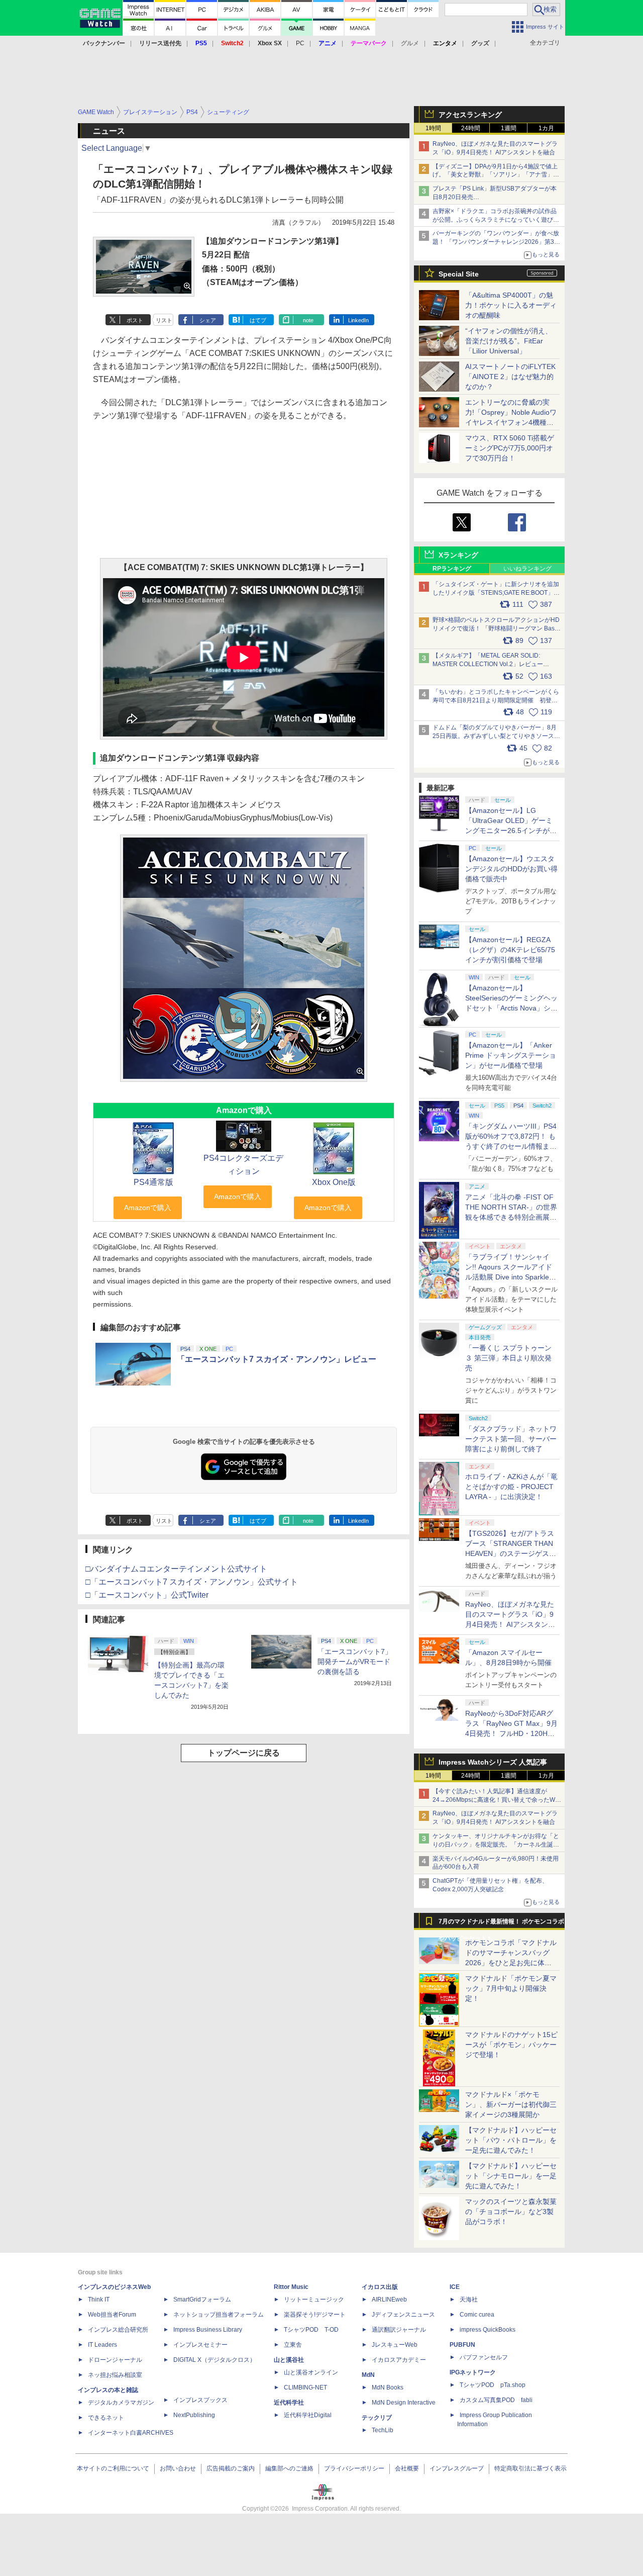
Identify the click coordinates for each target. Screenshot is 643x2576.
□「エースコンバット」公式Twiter (147, 1595)
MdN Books (388, 2387)
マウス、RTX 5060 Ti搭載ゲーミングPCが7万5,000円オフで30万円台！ (510, 448)
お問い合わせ (178, 2468)
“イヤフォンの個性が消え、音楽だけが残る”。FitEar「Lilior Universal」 (509, 341)
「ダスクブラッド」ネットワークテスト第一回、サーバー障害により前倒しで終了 (511, 1439)
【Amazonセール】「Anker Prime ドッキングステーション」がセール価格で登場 (511, 1055)
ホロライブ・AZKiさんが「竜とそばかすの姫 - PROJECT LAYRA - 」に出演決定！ (511, 1487)
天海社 (469, 2299)
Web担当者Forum (112, 2315)
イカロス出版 (380, 2287)
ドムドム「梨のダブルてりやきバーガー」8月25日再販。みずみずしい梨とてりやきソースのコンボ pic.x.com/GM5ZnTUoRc (496, 736)
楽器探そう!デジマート (315, 2315)
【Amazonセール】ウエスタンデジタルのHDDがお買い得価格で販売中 (511, 869)
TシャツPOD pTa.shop (493, 2385)
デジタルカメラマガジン (121, 2403)
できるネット (106, 2418)
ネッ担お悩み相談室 (115, 2375)
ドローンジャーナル (115, 2360)
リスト (164, 320)
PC (300, 43)
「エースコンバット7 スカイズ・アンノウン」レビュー (277, 1359)
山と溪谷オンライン (311, 2372)
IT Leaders (102, 2345)
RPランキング (452, 569)
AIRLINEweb (389, 2299)
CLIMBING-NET (305, 2387)
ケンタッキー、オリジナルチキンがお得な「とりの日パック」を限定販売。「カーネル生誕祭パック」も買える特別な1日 (496, 1845)
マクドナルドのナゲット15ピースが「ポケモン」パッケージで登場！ (511, 2045)
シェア (208, 320)
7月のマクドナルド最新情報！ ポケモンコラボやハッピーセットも (501, 1924)
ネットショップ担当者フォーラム (219, 2315)
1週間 (509, 128)
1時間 (433, 128)
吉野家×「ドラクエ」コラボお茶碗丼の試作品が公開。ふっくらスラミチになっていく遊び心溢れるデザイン (496, 220)
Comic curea (477, 2315)
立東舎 (293, 2345)
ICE (455, 2287)
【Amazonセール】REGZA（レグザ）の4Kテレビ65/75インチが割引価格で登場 (510, 950)
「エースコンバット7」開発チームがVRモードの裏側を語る (355, 1662)
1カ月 (546, 128)
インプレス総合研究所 (118, 2330)
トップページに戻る (244, 1753)
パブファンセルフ (484, 2357)
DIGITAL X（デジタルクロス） (215, 2360)
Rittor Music (291, 2287)
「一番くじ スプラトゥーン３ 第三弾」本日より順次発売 (508, 1358)
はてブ (258, 320)
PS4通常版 (153, 1182)
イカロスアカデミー (399, 2360)
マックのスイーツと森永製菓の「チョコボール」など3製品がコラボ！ (511, 2212)
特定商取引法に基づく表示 (530, 2468)
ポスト (135, 320)
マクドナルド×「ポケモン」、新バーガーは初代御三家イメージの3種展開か (511, 2104)
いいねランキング (527, 569)
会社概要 (407, 2468)
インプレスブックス (200, 2400)
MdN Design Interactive (404, 2403)
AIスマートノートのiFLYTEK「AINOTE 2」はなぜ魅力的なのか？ (510, 377)
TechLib (383, 2430)
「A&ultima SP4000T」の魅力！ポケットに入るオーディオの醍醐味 (511, 305)
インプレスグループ (457, 2468)
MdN (368, 2375)
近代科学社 (289, 2403)
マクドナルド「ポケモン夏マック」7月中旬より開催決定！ (511, 1988)
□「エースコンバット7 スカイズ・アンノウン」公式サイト (192, 1582)
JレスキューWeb (395, 2345)
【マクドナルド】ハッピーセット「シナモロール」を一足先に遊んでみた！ (511, 2176)
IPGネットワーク (473, 2372)
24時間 (471, 128)
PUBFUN (462, 2345)
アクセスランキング (470, 115)
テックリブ (377, 2418)
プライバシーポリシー (354, 2468)
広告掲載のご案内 (231, 2468)
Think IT (99, 2299)
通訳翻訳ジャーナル (399, 2330)
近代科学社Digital (308, 2415)
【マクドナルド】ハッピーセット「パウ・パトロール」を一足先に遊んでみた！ (511, 2140)
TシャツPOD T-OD (311, 2330)
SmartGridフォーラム (202, 2299)
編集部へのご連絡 (289, 2468)
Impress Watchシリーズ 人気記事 (493, 1762)
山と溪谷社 (289, 2360)
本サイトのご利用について (113, 2468)
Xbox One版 (334, 1182)
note (308, 320)
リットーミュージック (314, 2299)
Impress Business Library (208, 2330)
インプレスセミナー (200, 2345)
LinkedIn (358, 320)
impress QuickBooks (488, 2330)
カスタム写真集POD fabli (496, 2400)
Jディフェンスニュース (403, 2315)
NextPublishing (194, 2415)
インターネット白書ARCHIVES (131, 2433)
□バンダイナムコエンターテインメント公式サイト (176, 1569)
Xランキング (458, 555)
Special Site (459, 274)
